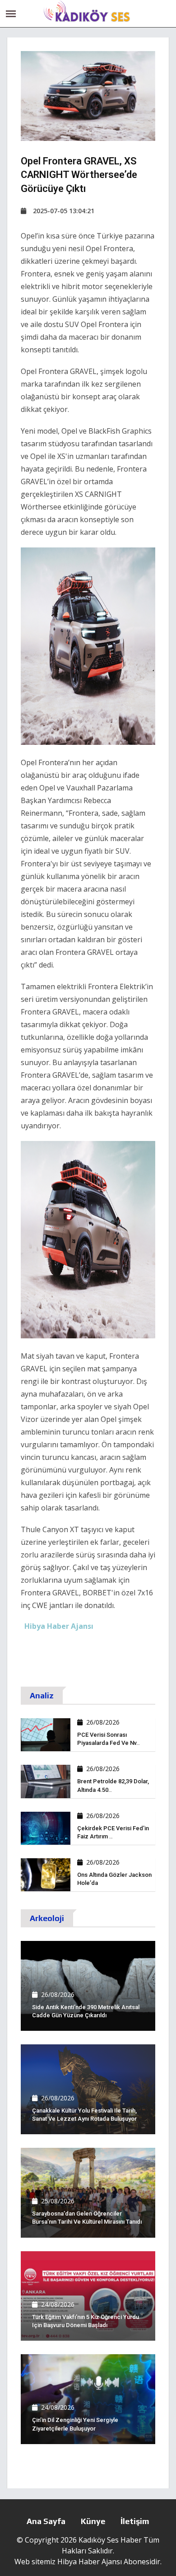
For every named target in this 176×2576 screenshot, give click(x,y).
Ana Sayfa (46, 2521)
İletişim (135, 2521)
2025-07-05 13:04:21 (64, 211)
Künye (93, 2521)
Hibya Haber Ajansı (90, 2562)
